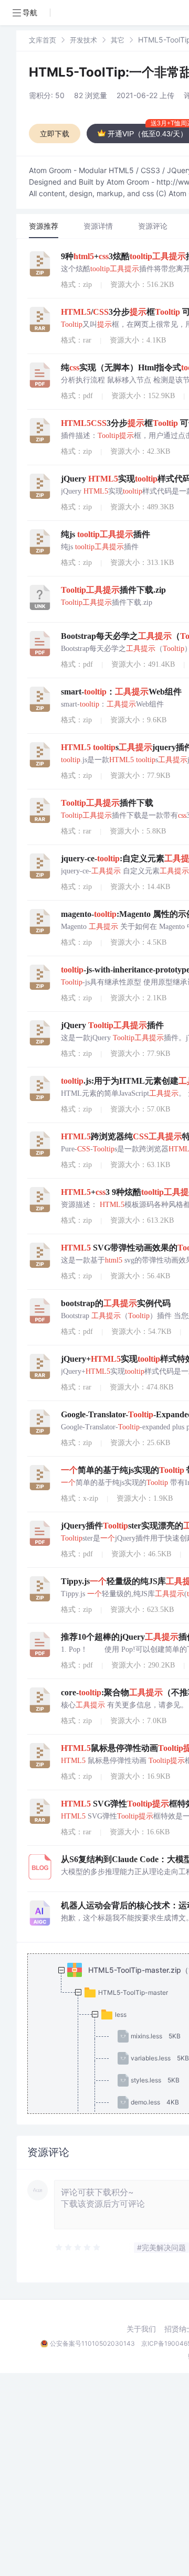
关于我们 (141, 2329)
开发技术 (83, 40)
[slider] (78, 2248)
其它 (118, 40)
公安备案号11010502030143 (92, 2343)
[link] (43, 40)
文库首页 (43, 40)
